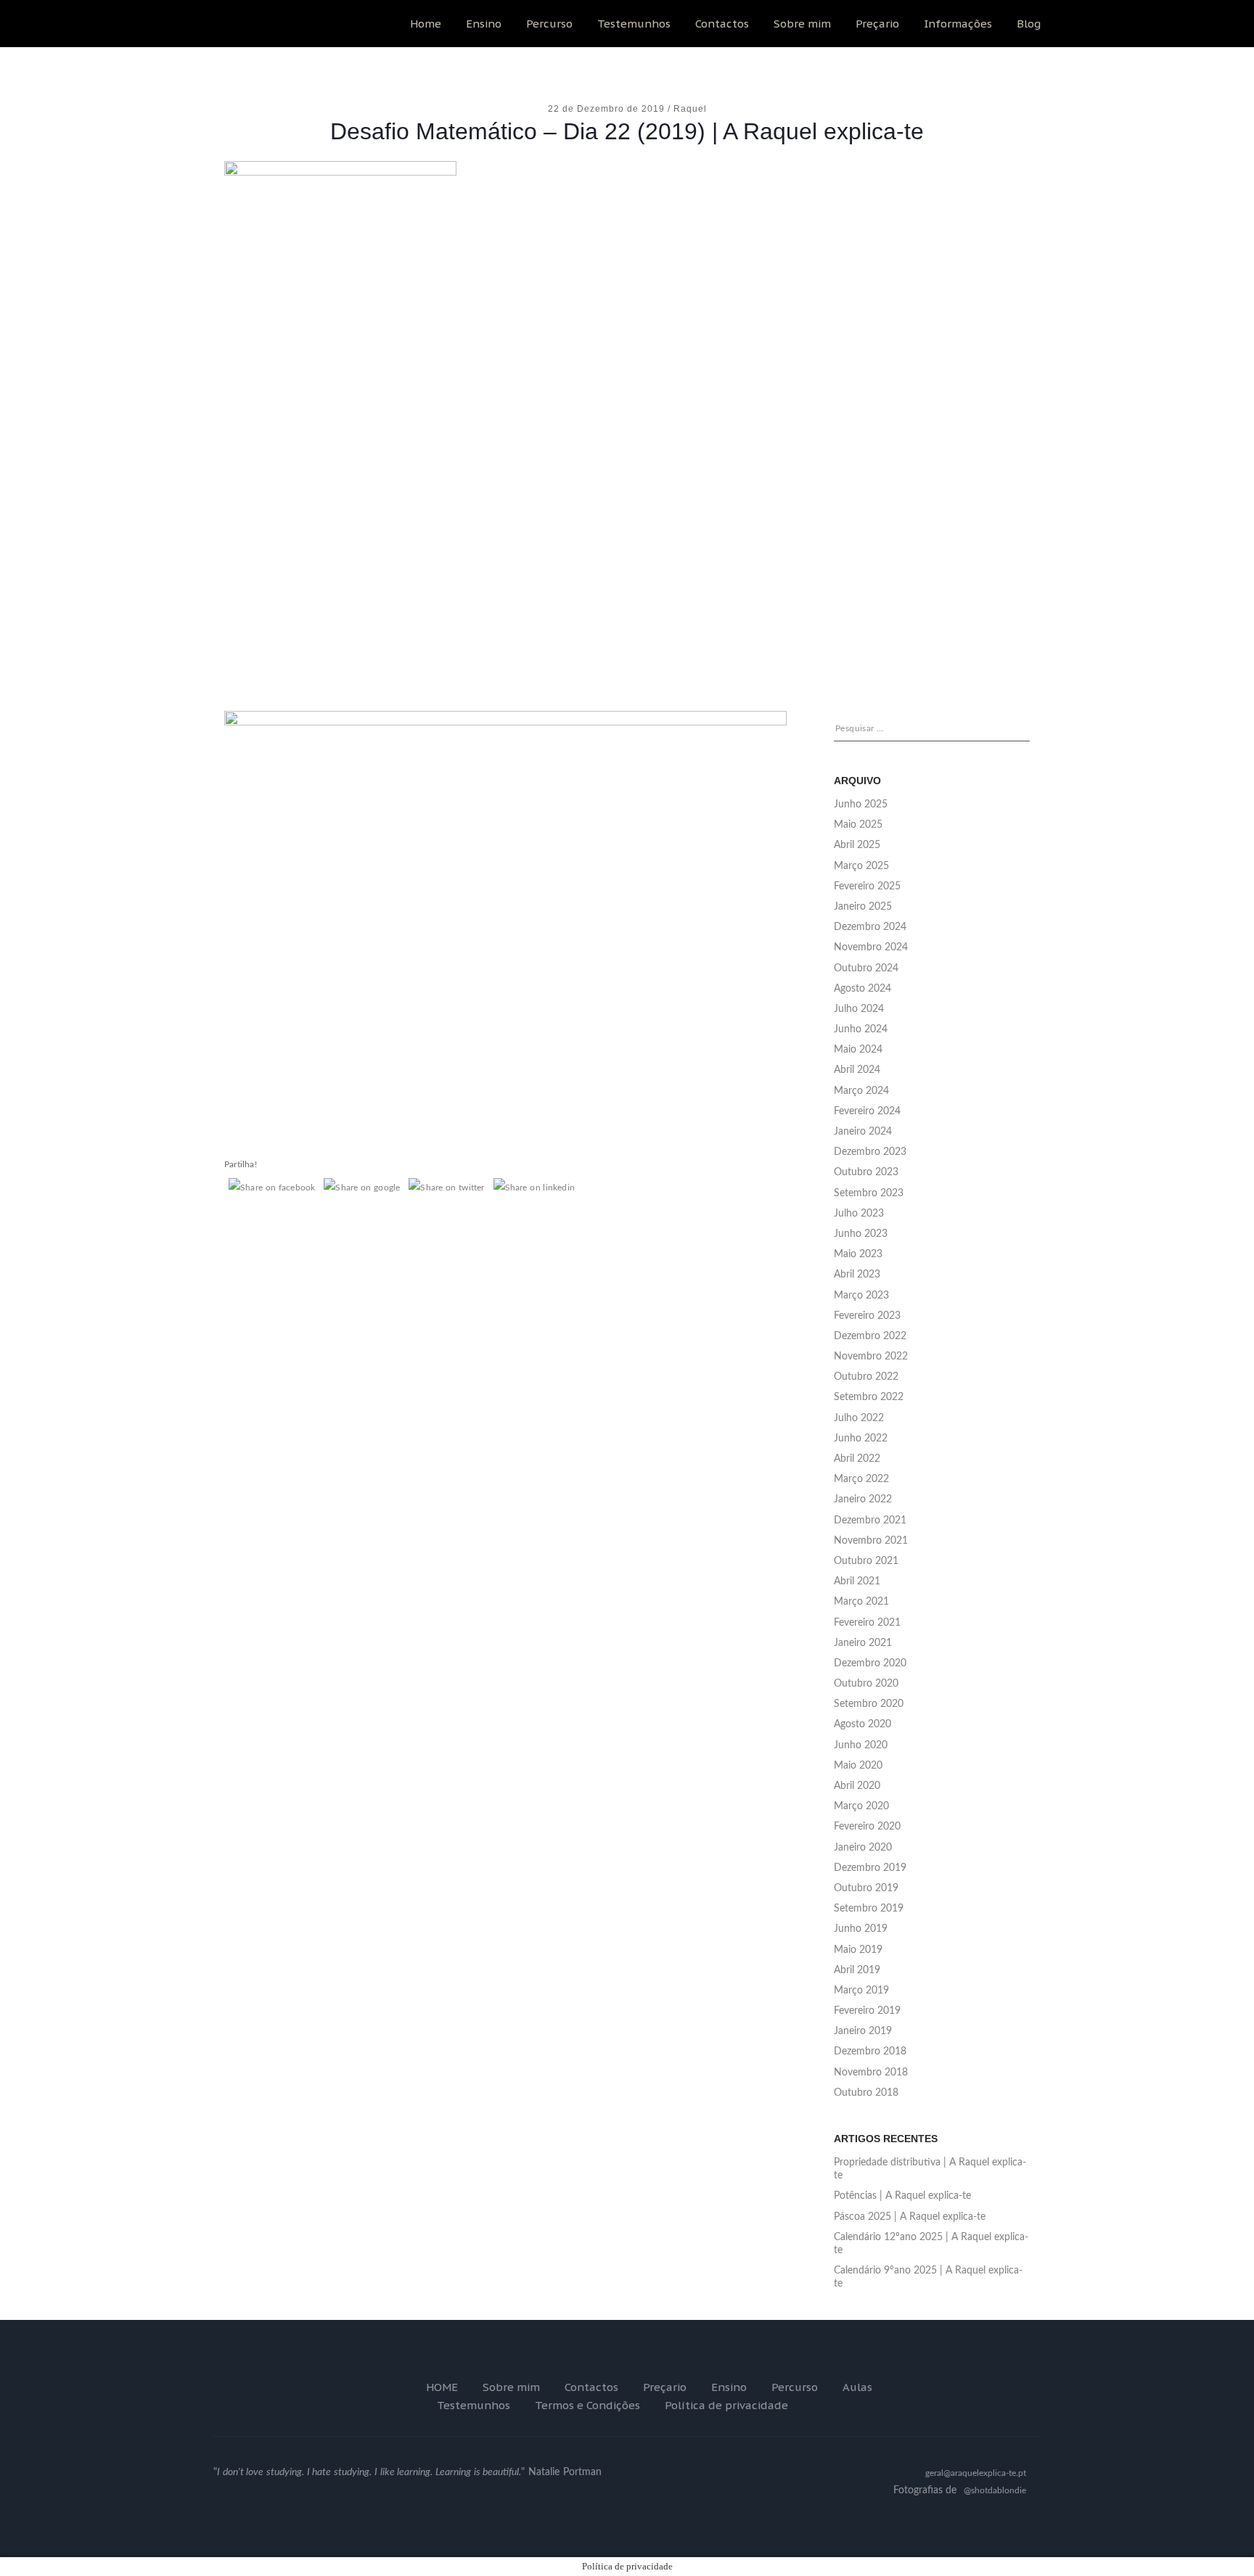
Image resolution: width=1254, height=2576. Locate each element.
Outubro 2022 (866, 1377)
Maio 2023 (858, 1254)
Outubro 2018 (866, 2093)
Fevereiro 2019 (867, 2011)
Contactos (722, 24)
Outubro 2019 (866, 1888)
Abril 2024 (857, 1070)
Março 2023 (861, 1296)
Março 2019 (861, 1991)
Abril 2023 (857, 1275)
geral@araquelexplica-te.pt (976, 2473)
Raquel (690, 109)
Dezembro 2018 (870, 2052)
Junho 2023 (861, 1234)
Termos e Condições (587, 2405)
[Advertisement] (627, 565)
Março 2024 (861, 1091)
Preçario (877, 24)
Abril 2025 (857, 845)
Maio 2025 (858, 825)
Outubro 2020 (866, 1684)
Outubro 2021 (866, 1561)
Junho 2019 (861, 1929)
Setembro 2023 (869, 1193)
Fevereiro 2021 (867, 1623)
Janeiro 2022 (863, 1499)
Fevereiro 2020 (867, 1827)
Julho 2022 (859, 1418)
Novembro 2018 (871, 2073)
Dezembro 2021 (870, 1521)
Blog (1029, 24)
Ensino (484, 24)
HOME (442, 2387)
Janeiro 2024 (863, 1132)
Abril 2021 (857, 1581)
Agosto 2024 (862, 989)
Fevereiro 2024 (867, 1111)
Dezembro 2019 (870, 1868)
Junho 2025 (861, 805)
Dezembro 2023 (870, 1152)
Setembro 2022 (869, 1397)
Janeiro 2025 (863, 907)
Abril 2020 (857, 1786)
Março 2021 (861, 1602)
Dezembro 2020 (870, 1663)
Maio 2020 (858, 1766)
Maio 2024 (858, 1050)
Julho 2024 (859, 1009)
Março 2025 (861, 866)
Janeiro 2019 (863, 2031)
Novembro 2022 (871, 1357)
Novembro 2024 (871, 947)
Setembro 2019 (869, 1909)
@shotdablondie (995, 2490)
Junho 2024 (861, 1029)
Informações (958, 24)
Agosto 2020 (862, 1724)
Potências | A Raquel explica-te (902, 2196)
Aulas (857, 2387)
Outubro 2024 (866, 968)
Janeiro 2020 (863, 1848)
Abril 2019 (857, 1970)
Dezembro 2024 (870, 927)
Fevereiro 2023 (867, 1316)
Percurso (549, 24)
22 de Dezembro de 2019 (608, 109)
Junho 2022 (861, 1439)
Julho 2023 (859, 1214)
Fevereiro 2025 (867, 886)
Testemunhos (634, 24)
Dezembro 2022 (870, 1336)
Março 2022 (861, 1479)
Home (426, 24)
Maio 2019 (858, 1950)
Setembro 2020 (869, 1704)
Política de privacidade (726, 2405)
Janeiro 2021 (863, 1643)
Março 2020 (861, 1806)
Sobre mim (802, 24)
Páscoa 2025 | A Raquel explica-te (910, 2217)
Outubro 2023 (866, 1172)
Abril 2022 (857, 1459)
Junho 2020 (861, 1745)
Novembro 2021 (871, 1541)
